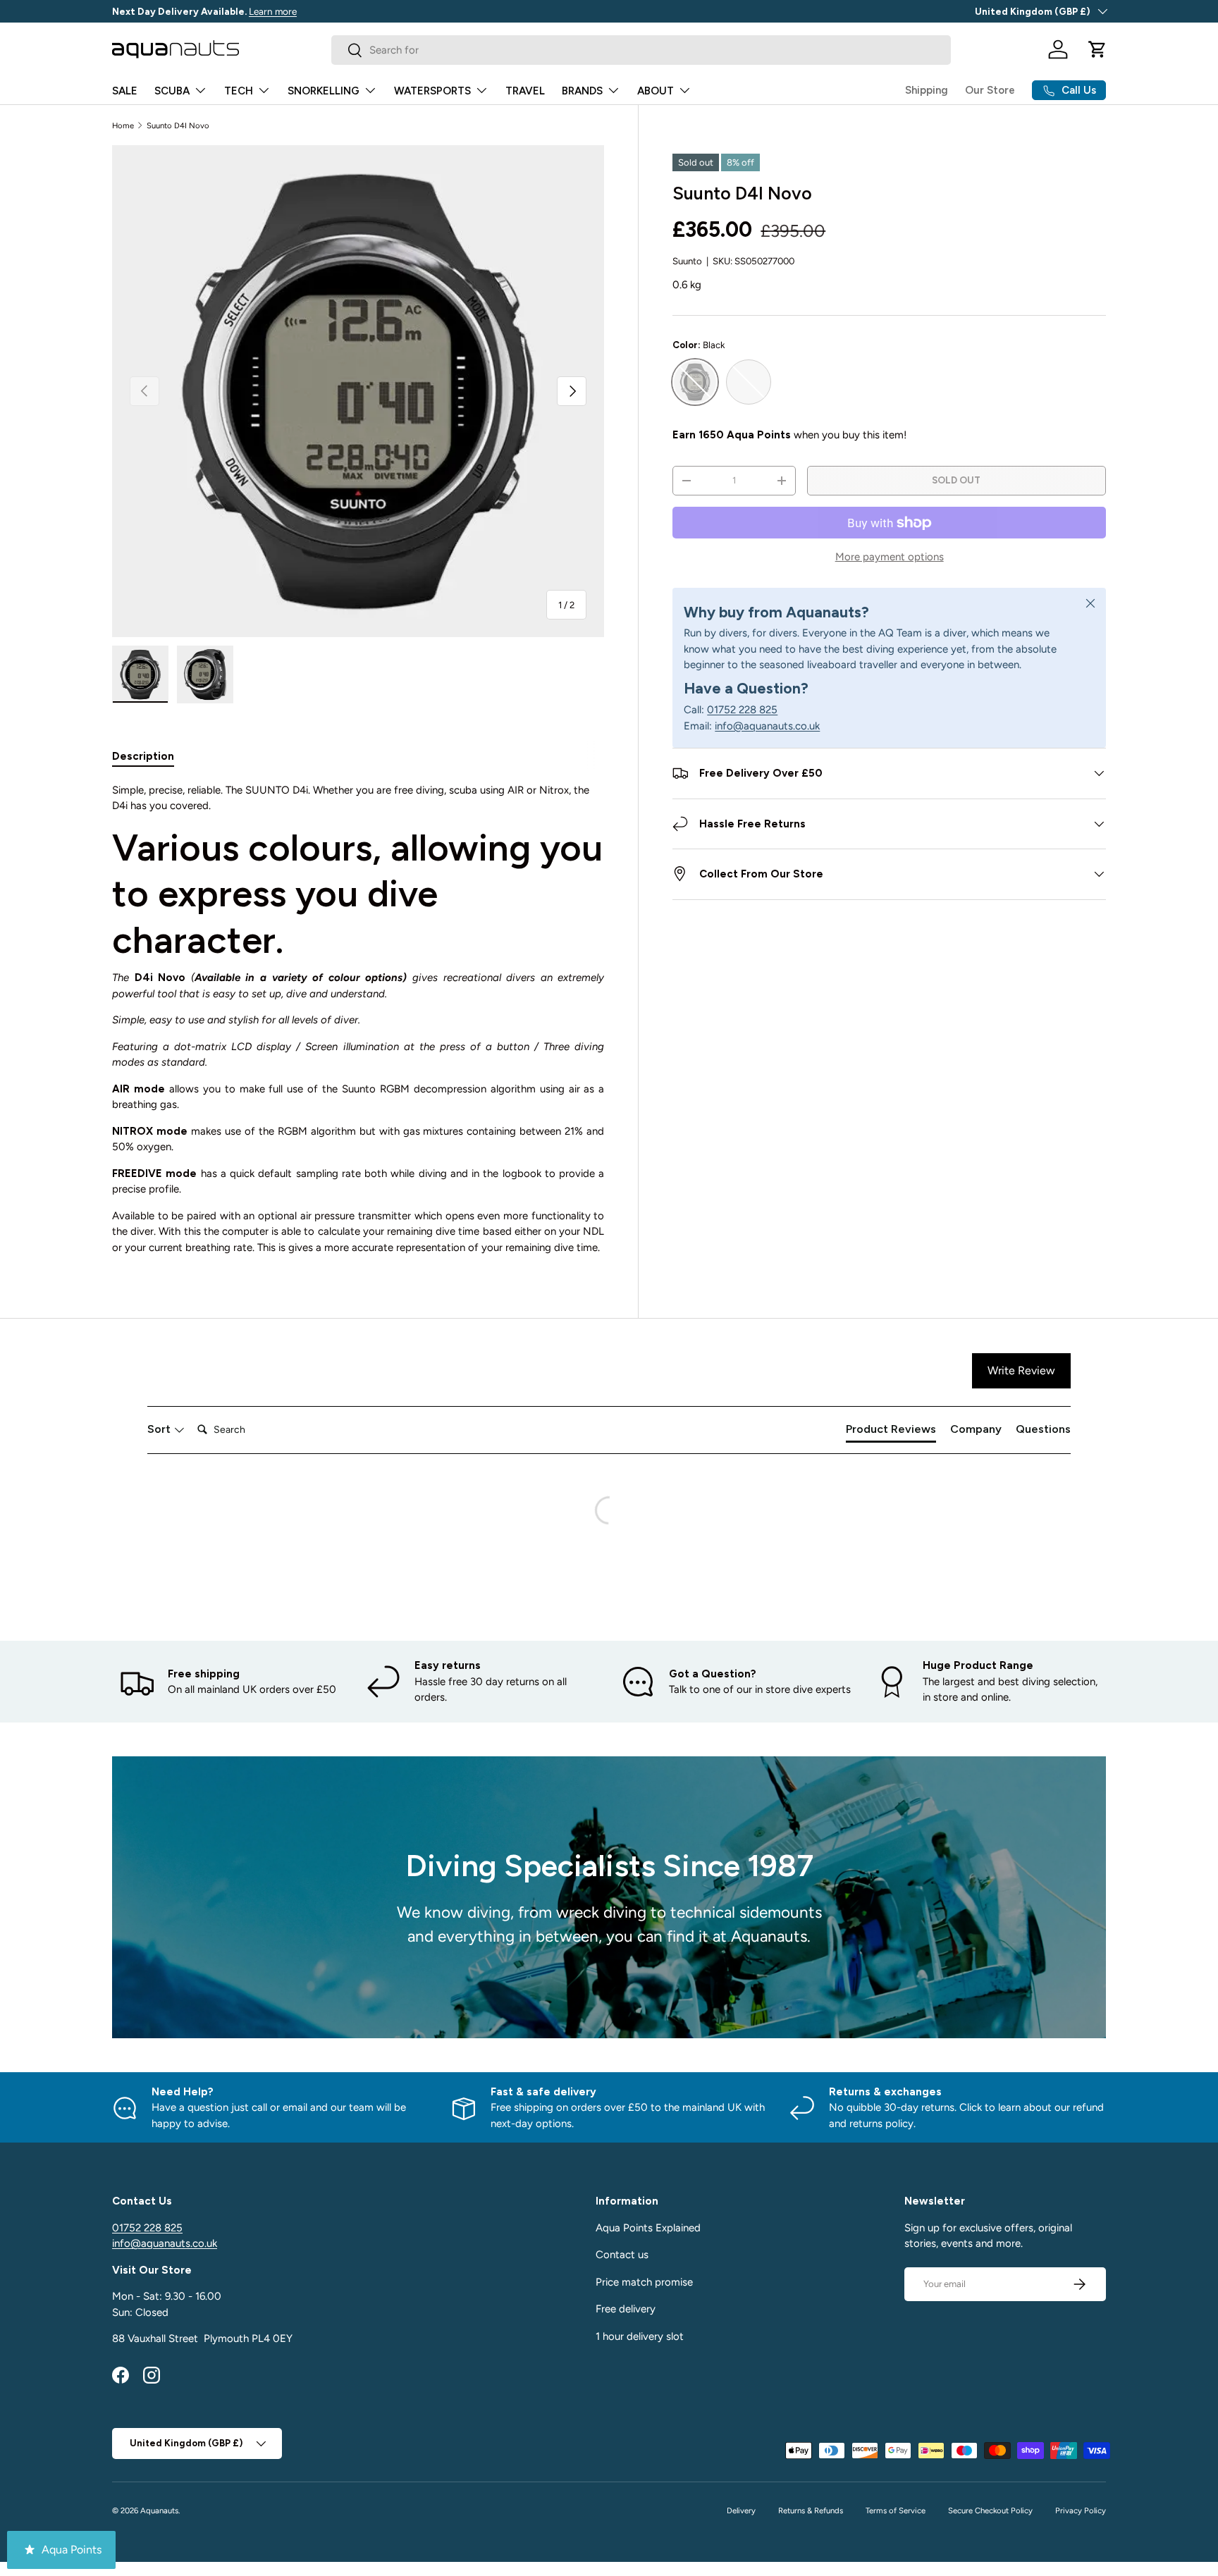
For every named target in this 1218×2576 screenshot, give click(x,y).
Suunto (687, 261)
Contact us (622, 2255)
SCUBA (172, 91)
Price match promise (644, 2282)
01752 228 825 (742, 710)
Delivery (741, 2510)
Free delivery (626, 2309)
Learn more (252, 11)
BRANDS (582, 91)
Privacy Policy (1081, 2510)
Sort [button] (160, 1429)
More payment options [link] (890, 557)
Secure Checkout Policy (990, 2510)
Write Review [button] (1021, 1370)
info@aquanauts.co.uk (767, 726)
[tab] (143, 756)
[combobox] (641, 50)
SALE (125, 91)
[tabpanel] (358, 1019)
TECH (239, 91)
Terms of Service (896, 2510)
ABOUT (656, 91)
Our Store (990, 90)
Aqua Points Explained (648, 2228)
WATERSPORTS (432, 91)
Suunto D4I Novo (178, 125)
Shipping (927, 90)
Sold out (956, 480)
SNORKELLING (324, 91)
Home (123, 125)
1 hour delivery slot (640, 2336)
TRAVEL (525, 91)
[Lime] (749, 382)
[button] (1097, 49)
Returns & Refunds (811, 2510)
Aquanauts (159, 2510)
